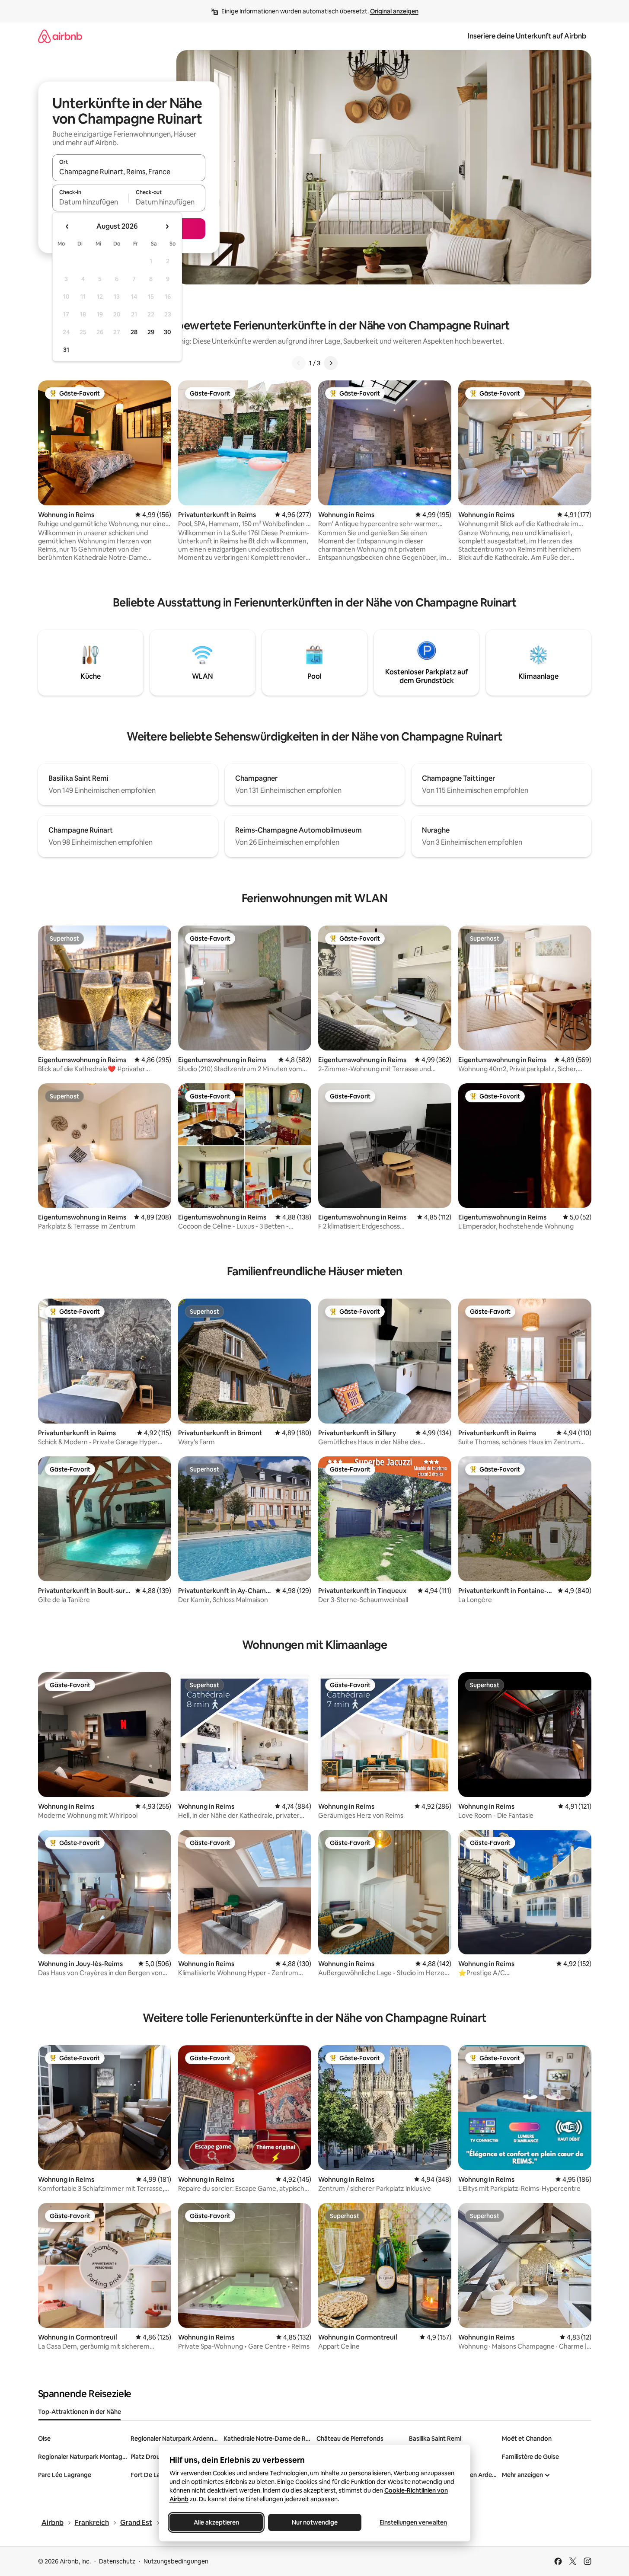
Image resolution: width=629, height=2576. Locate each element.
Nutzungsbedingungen (176, 2561)
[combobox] (129, 172)
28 (134, 332)
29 (151, 332)
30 (168, 332)
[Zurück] (299, 363)
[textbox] (91, 202)
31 (66, 350)
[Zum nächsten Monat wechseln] (167, 227)
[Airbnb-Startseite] (60, 36)
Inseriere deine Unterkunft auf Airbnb (527, 36)
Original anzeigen (394, 11)
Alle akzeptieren (216, 2522)
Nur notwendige (315, 2522)
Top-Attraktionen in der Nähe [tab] (80, 2412)
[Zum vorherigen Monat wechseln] (67, 227)
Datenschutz (117, 2561)
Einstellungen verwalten (413, 2522)
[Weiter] (331, 363)
